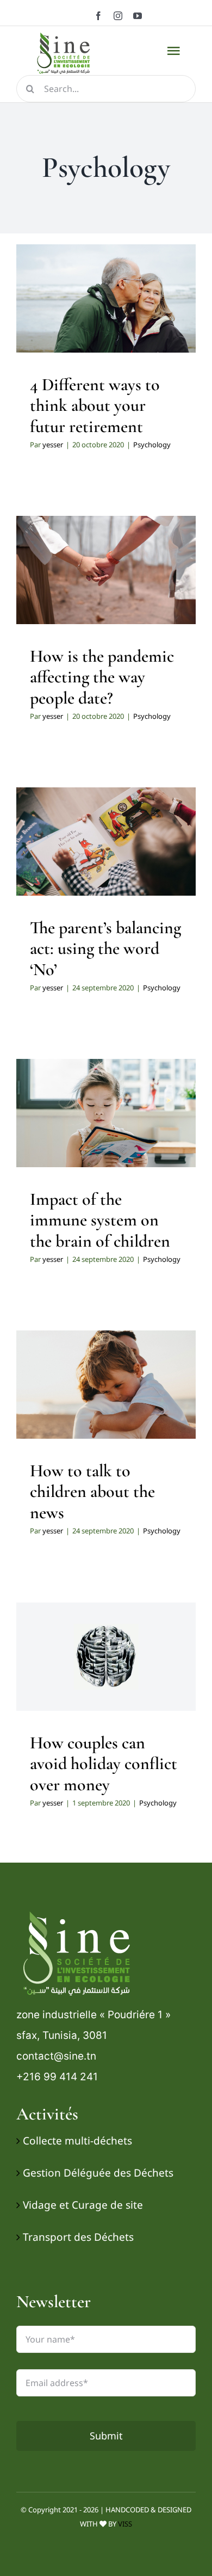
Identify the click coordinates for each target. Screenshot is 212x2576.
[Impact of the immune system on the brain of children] (106, 1113)
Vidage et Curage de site (83, 2205)
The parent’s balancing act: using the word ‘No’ (105, 948)
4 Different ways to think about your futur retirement (95, 405)
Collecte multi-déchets (77, 2141)
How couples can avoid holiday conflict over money (104, 1764)
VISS (125, 2524)
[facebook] (98, 16)
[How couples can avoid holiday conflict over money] (106, 1657)
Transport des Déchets (78, 2237)
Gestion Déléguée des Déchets (98, 2173)
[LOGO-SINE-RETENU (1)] (80, 1911)
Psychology (106, 329)
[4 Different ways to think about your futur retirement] (106, 299)
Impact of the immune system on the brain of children (100, 1220)
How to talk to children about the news (92, 1492)
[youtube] (138, 16)
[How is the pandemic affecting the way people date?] (106, 570)
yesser (53, 445)
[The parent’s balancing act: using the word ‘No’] (106, 842)
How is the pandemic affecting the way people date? (102, 677)
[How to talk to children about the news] (106, 1385)
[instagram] (118, 16)
